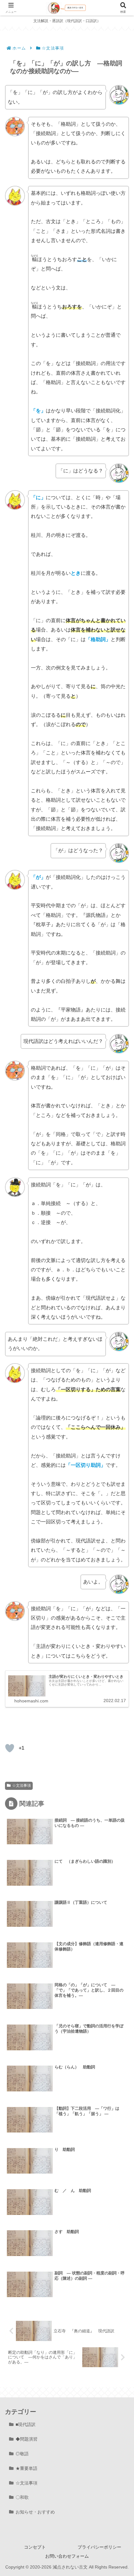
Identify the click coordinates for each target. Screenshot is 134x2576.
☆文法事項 (22, 1785)
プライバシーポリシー (99, 2547)
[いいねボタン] (10, 1748)
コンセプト (35, 2547)
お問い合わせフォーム (67, 2556)
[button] (120, 1457)
